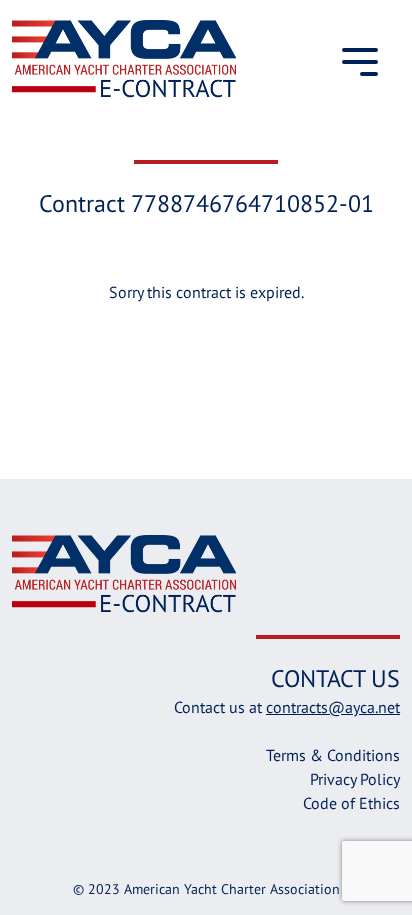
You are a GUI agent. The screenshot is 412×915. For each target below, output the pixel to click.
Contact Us (335, 678)
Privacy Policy (355, 779)
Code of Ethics (351, 803)
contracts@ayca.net (333, 707)
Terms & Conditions (333, 755)
